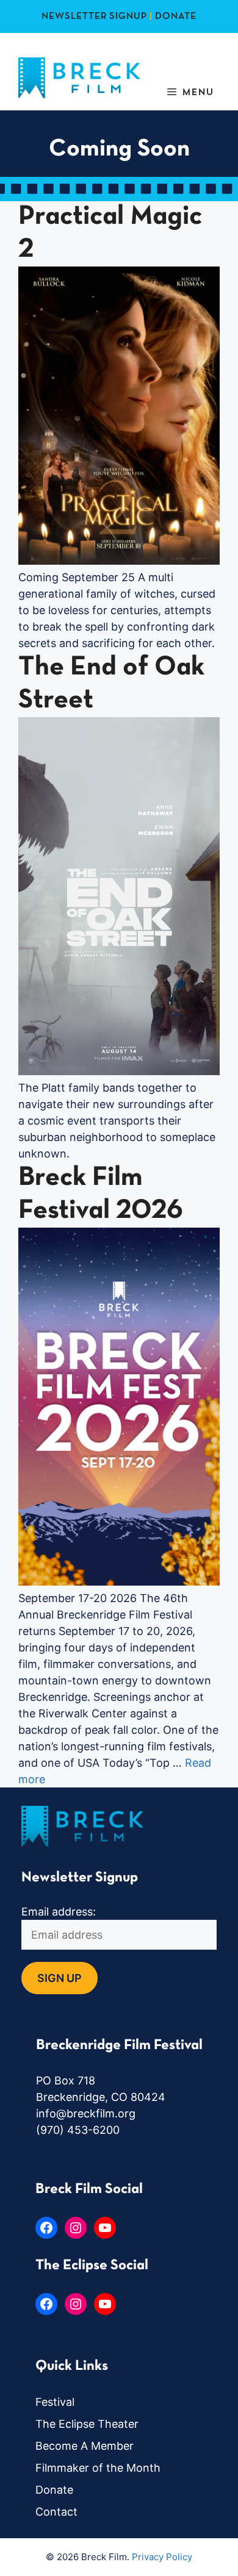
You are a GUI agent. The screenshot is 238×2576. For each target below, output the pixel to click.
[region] (119, 2472)
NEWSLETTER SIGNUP (94, 16)
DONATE (176, 16)
